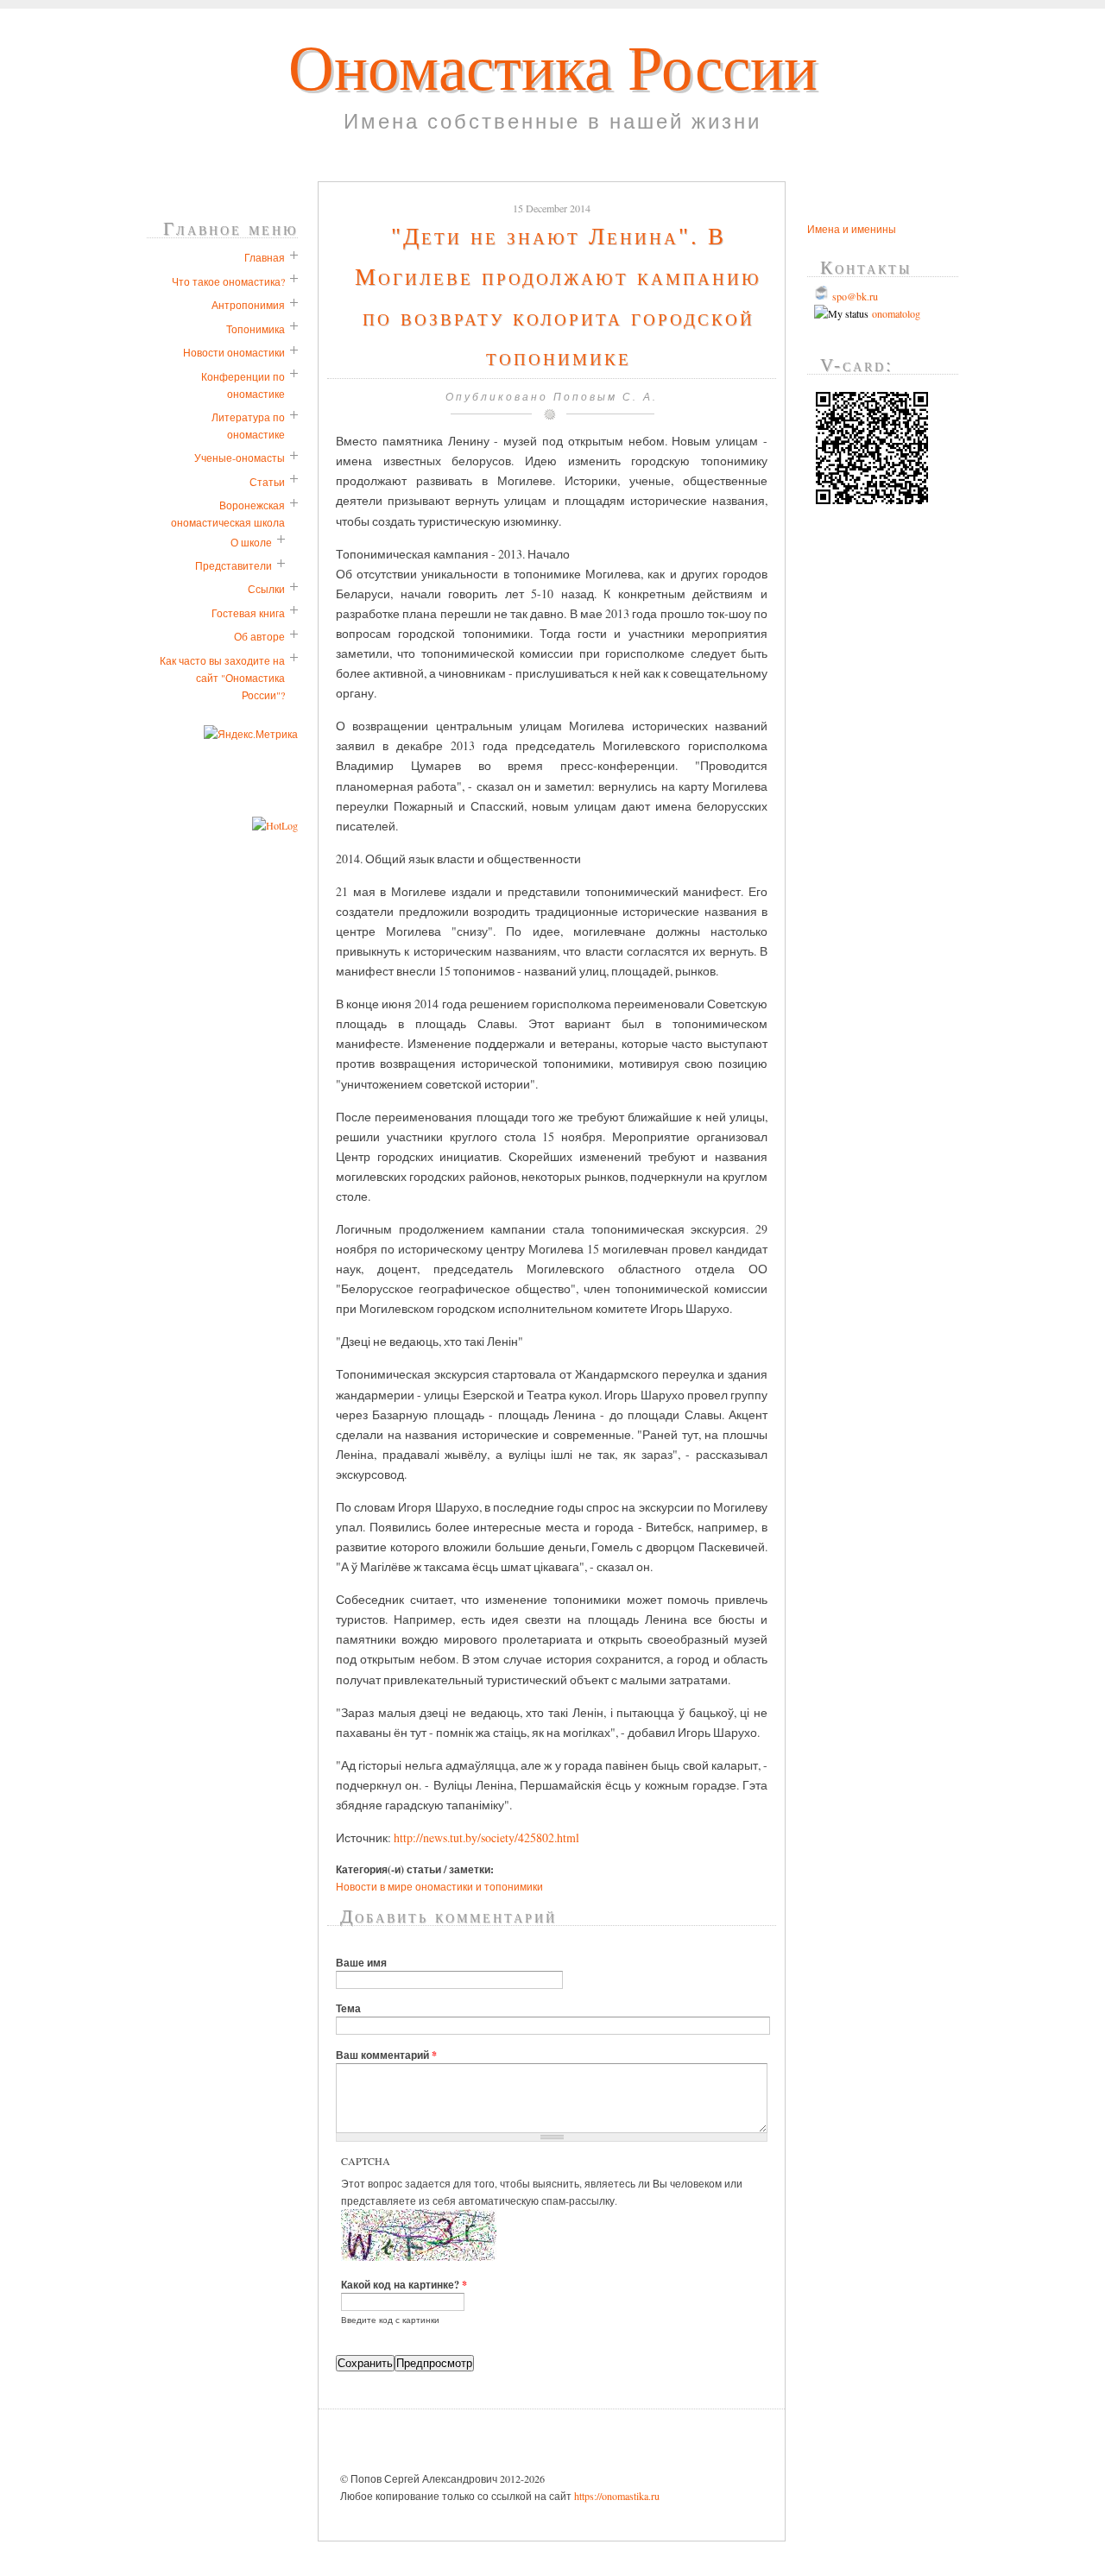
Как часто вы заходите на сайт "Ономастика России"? (222, 678)
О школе (251, 542)
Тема (348, 2008)
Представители (234, 565)
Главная (265, 257)
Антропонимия (248, 305)
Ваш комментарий (386, 2055)
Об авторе (259, 636)
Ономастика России (553, 69)
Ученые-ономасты (240, 458)
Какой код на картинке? (404, 2284)
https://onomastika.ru (617, 2496)
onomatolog (894, 313)
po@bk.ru (857, 296)
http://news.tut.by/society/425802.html (486, 1837)
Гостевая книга (248, 613)
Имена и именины (852, 229)
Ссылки (266, 589)
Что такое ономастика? (228, 281)
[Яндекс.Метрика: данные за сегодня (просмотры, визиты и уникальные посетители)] (251, 734)
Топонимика (256, 329)
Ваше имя (361, 1962)
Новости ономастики (234, 352)
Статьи (267, 482)
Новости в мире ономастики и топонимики (439, 1886)
